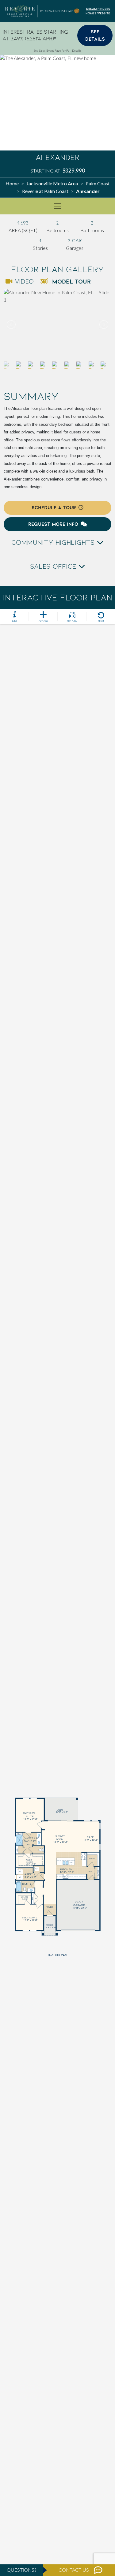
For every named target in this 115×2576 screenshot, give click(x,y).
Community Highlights (54, 543)
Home (12, 183)
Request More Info (53, 524)
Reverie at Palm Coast (45, 191)
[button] (103, 325)
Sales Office (54, 566)
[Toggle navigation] (57, 206)
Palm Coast (98, 183)
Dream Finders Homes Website (98, 11)
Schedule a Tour (54, 508)
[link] (57, 325)
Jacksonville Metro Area (52, 183)
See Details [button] (95, 35)
